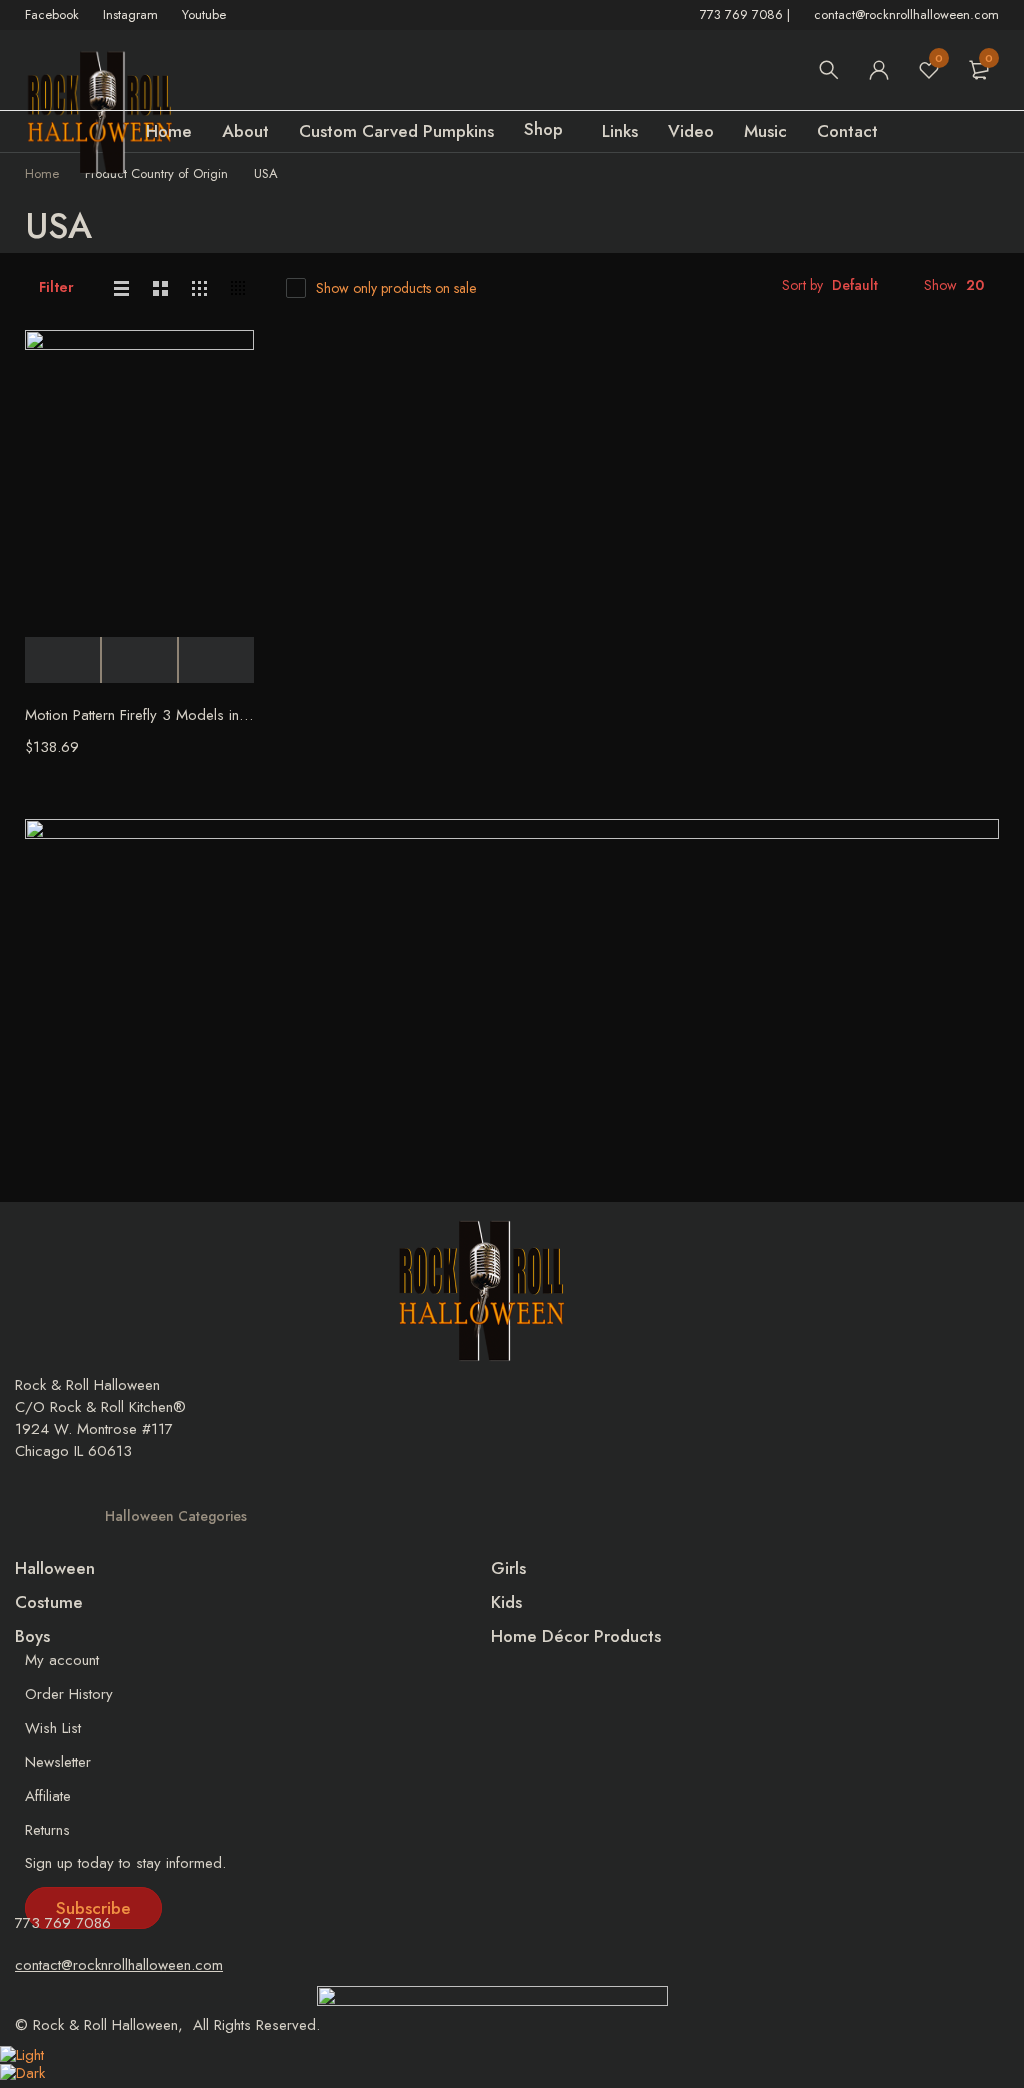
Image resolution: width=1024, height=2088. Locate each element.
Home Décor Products (576, 1636)
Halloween (55, 1568)
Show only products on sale (396, 288)
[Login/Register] (879, 70)
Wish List (53, 1728)
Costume (49, 1602)
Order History (69, 1694)
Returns (47, 1830)
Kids (506, 1602)
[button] (93, 1908)
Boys (32, 1636)
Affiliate (48, 1796)
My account (62, 1660)
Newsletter (58, 1762)
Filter (56, 287)
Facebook (52, 14)
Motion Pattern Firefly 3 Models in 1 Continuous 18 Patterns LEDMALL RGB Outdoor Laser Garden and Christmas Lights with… (139, 715)
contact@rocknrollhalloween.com (906, 14)
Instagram (130, 14)
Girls (508, 1568)
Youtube (204, 14)
